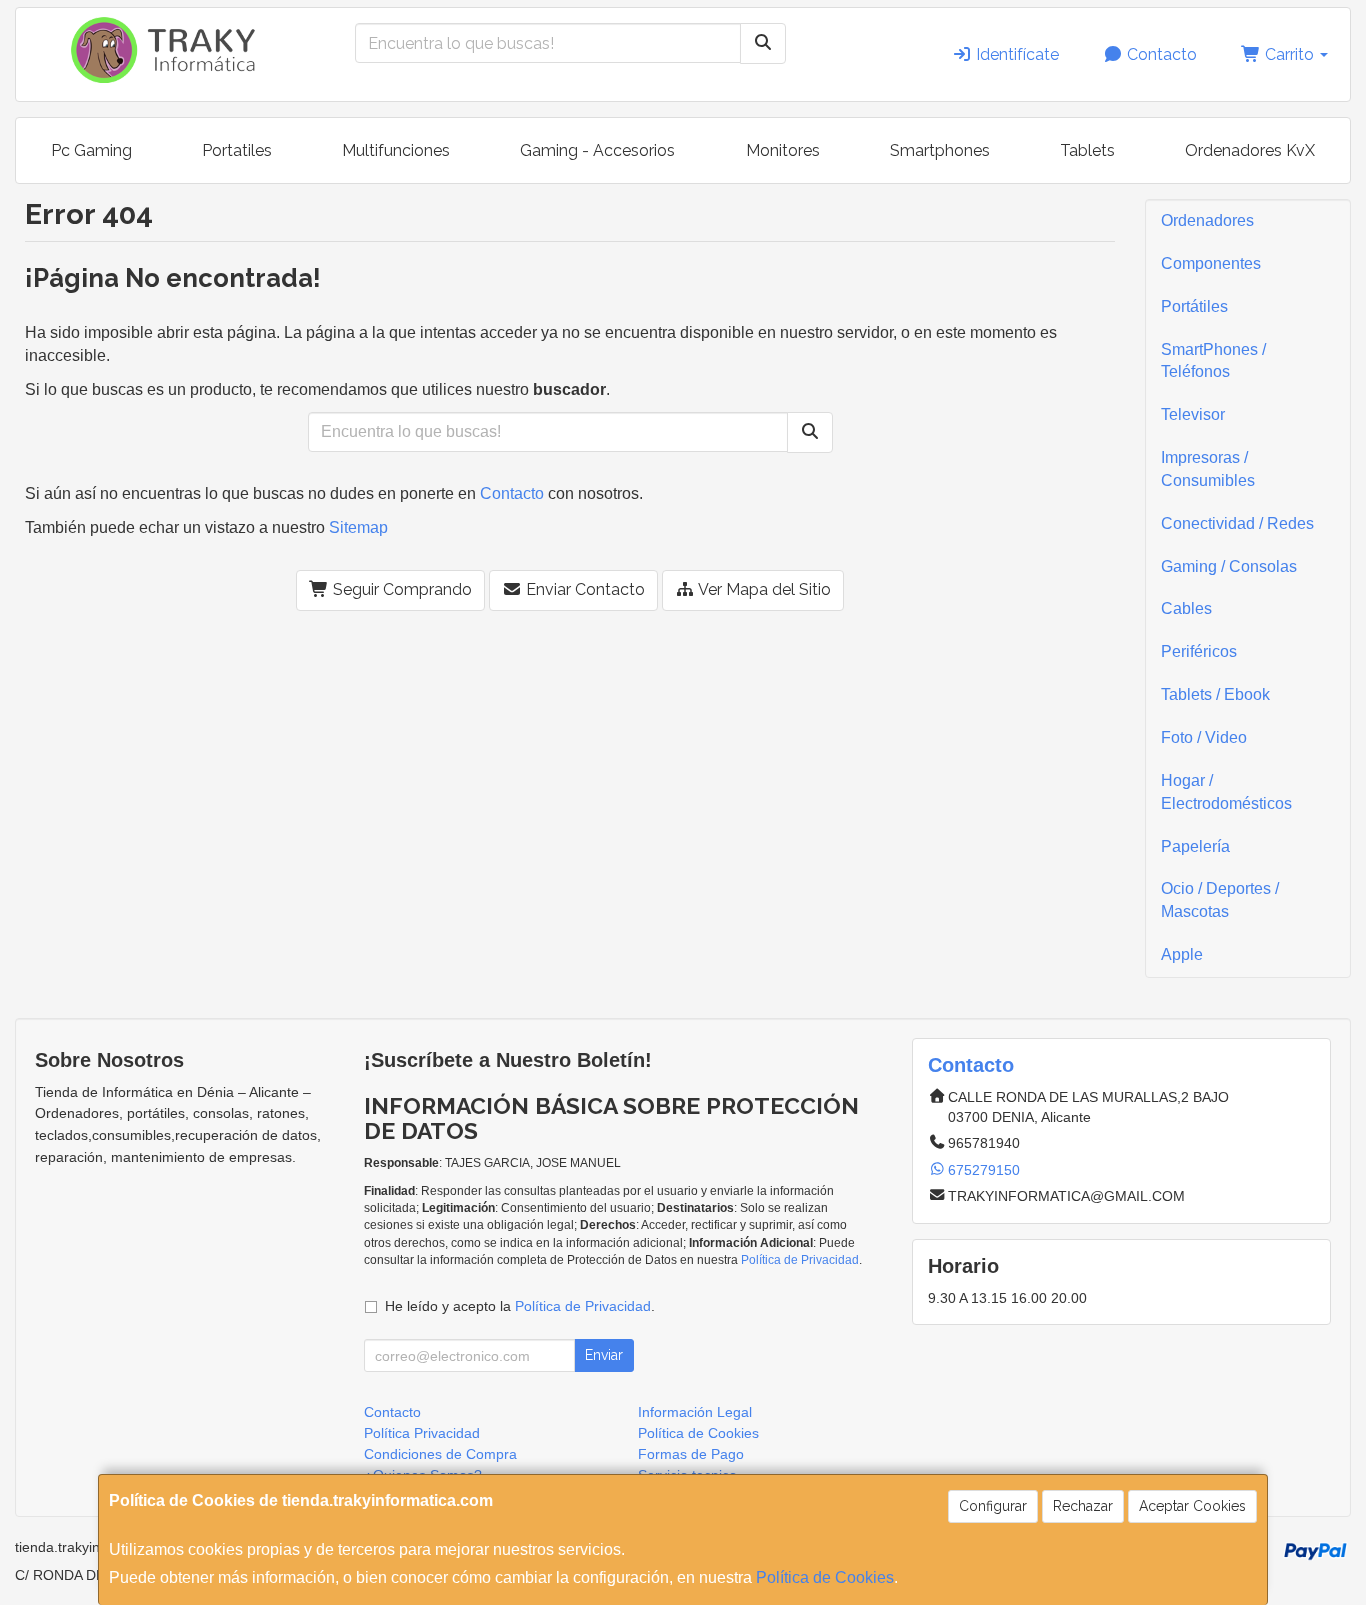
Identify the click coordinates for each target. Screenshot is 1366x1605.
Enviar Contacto (583, 589)
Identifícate (1015, 54)
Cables (1186, 608)
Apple (1182, 954)
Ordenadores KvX (1250, 150)
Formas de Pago (691, 1454)
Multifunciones (396, 150)
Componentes (1211, 263)
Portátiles (1194, 306)
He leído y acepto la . (520, 1306)
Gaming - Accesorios (597, 150)
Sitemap (358, 527)
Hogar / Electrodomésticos (1226, 792)
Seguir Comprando (400, 589)
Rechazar (1083, 1506)
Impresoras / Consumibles (1208, 469)
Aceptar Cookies (1192, 1506)
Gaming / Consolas (1229, 566)
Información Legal (695, 1412)
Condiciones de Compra (440, 1454)
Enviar (604, 1355)
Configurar (993, 1506)
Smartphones (940, 150)
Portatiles (237, 150)
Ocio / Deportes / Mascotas (1220, 900)
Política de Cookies (825, 1577)
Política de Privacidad (800, 1260)
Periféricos (1199, 651)
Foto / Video (1204, 737)
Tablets (1087, 150)
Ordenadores (1207, 220)
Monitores (783, 150)
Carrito (1289, 54)
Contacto (1160, 54)
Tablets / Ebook (1215, 694)
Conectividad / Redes (1237, 523)
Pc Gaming (91, 150)
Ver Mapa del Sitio (763, 589)
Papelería (1195, 846)
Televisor (1193, 414)
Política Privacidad (422, 1433)
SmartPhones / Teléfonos (1213, 361)
